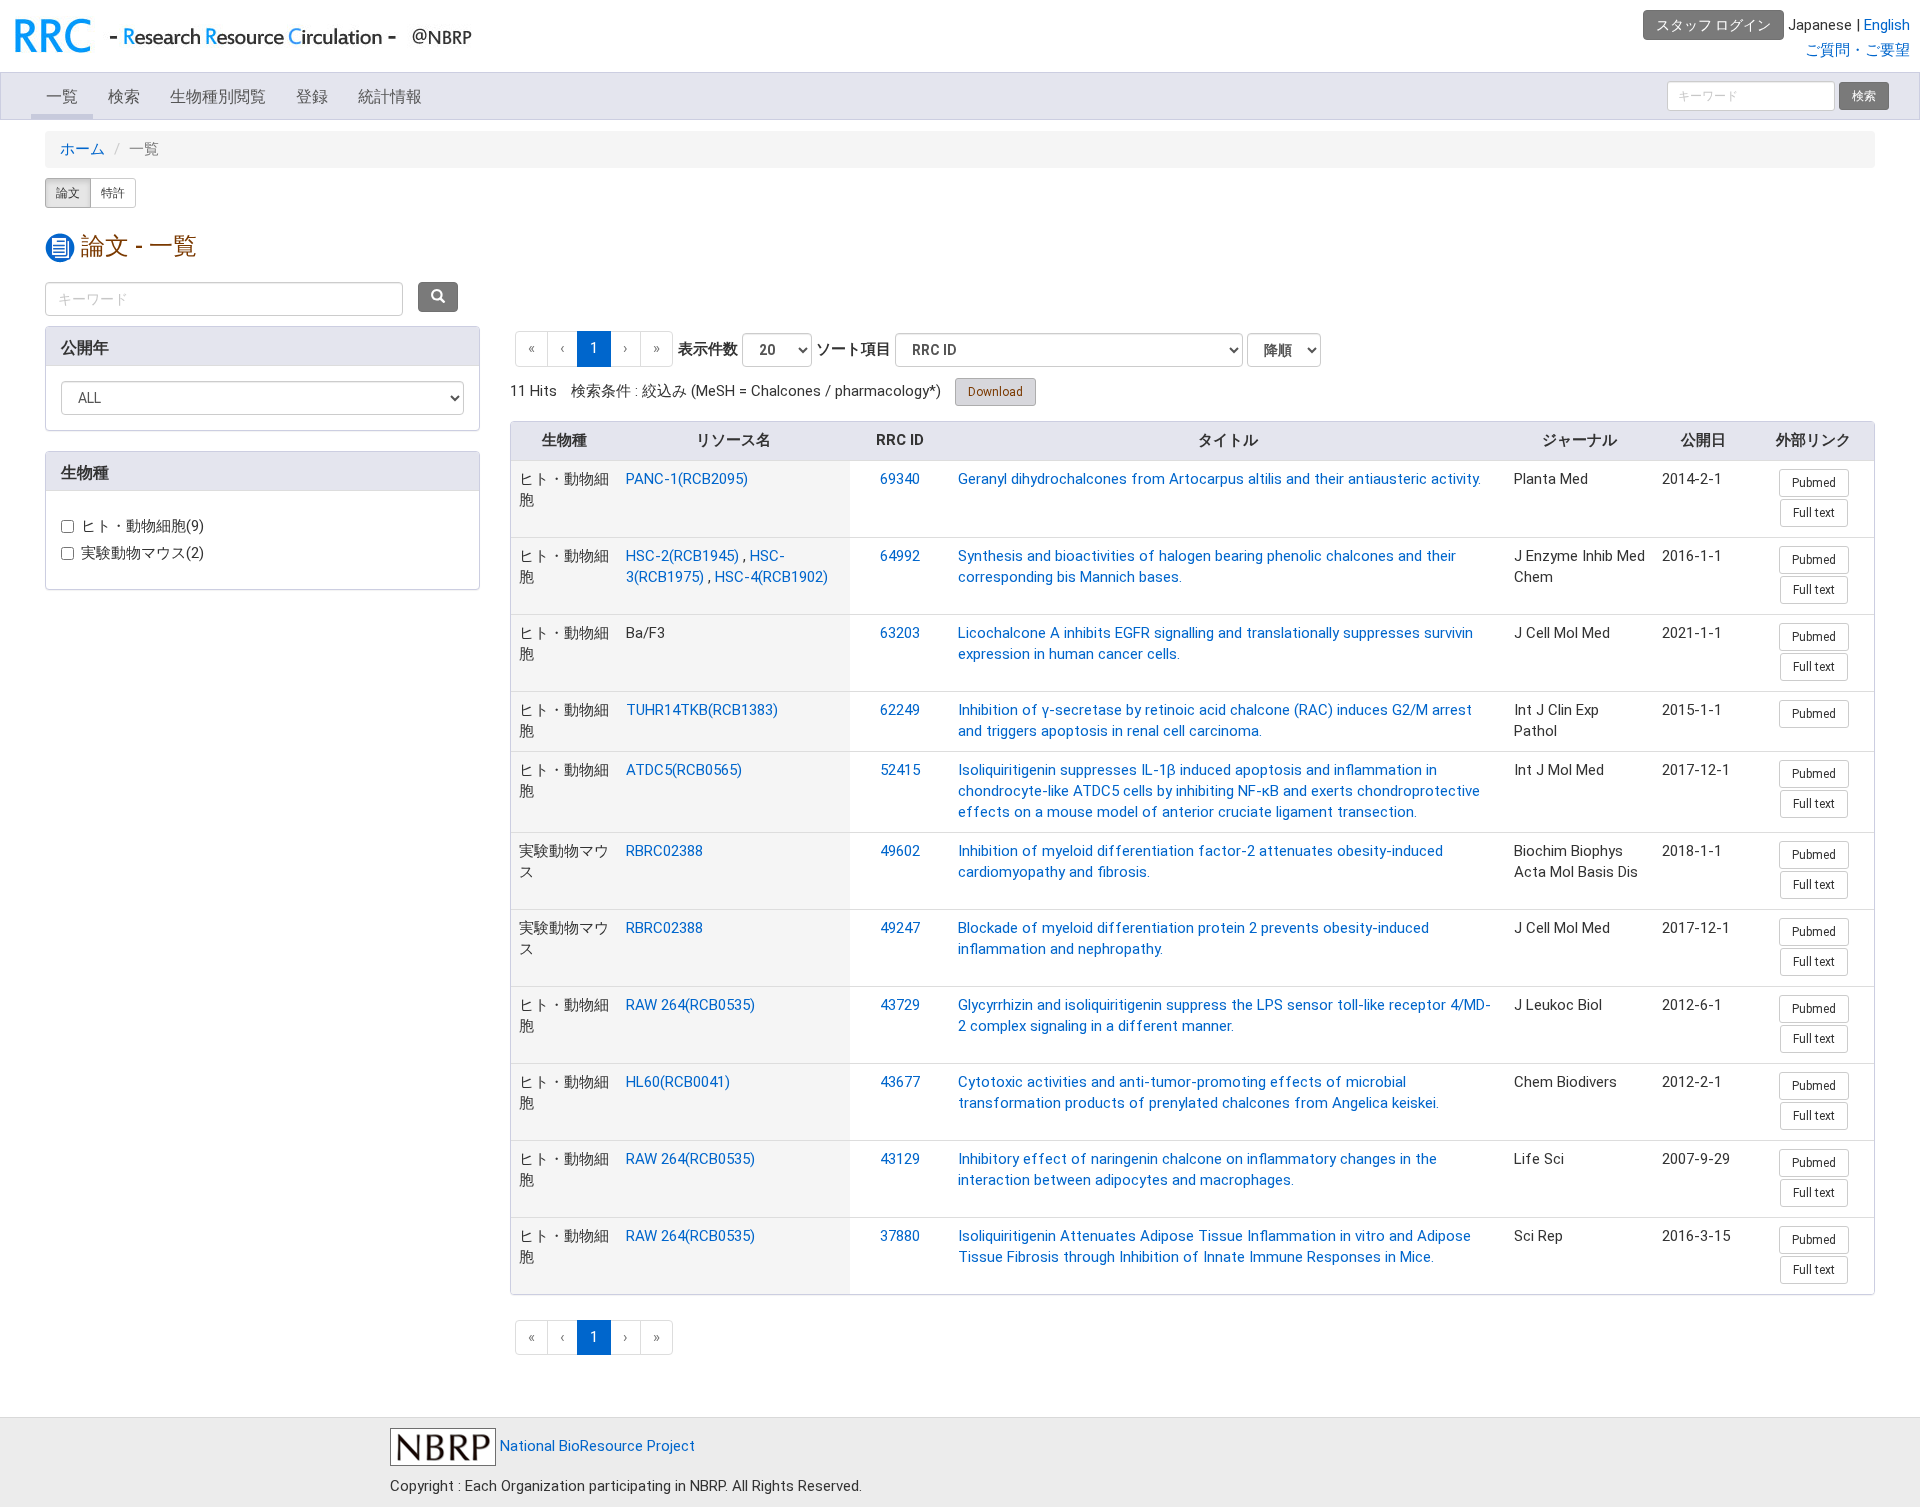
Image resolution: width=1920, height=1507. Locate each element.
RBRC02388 (664, 851)
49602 (900, 851)
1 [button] (594, 348)
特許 (113, 193)
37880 (900, 1236)
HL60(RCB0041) (678, 1082)
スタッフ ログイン (1713, 25)
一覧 (62, 96)
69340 (900, 479)
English (1887, 25)
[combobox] (224, 299)
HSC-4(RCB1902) (771, 577)
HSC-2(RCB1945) (682, 556)
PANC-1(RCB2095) (687, 479)
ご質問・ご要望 (1857, 50)
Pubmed (1814, 483)
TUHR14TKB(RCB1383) (702, 710)
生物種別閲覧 (218, 96)
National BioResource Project (595, 1446)
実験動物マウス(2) (142, 553)
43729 (900, 1005)
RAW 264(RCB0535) (690, 1005)
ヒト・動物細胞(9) (142, 526)
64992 (900, 556)
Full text (1814, 513)
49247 (900, 928)
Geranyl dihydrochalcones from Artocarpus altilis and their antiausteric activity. (1219, 479)
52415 (900, 770)
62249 (900, 710)
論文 (68, 193)
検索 (124, 96)
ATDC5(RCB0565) (684, 770)
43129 (900, 1159)
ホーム (82, 149)
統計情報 (390, 96)
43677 (900, 1082)
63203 (900, 633)
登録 (312, 96)
